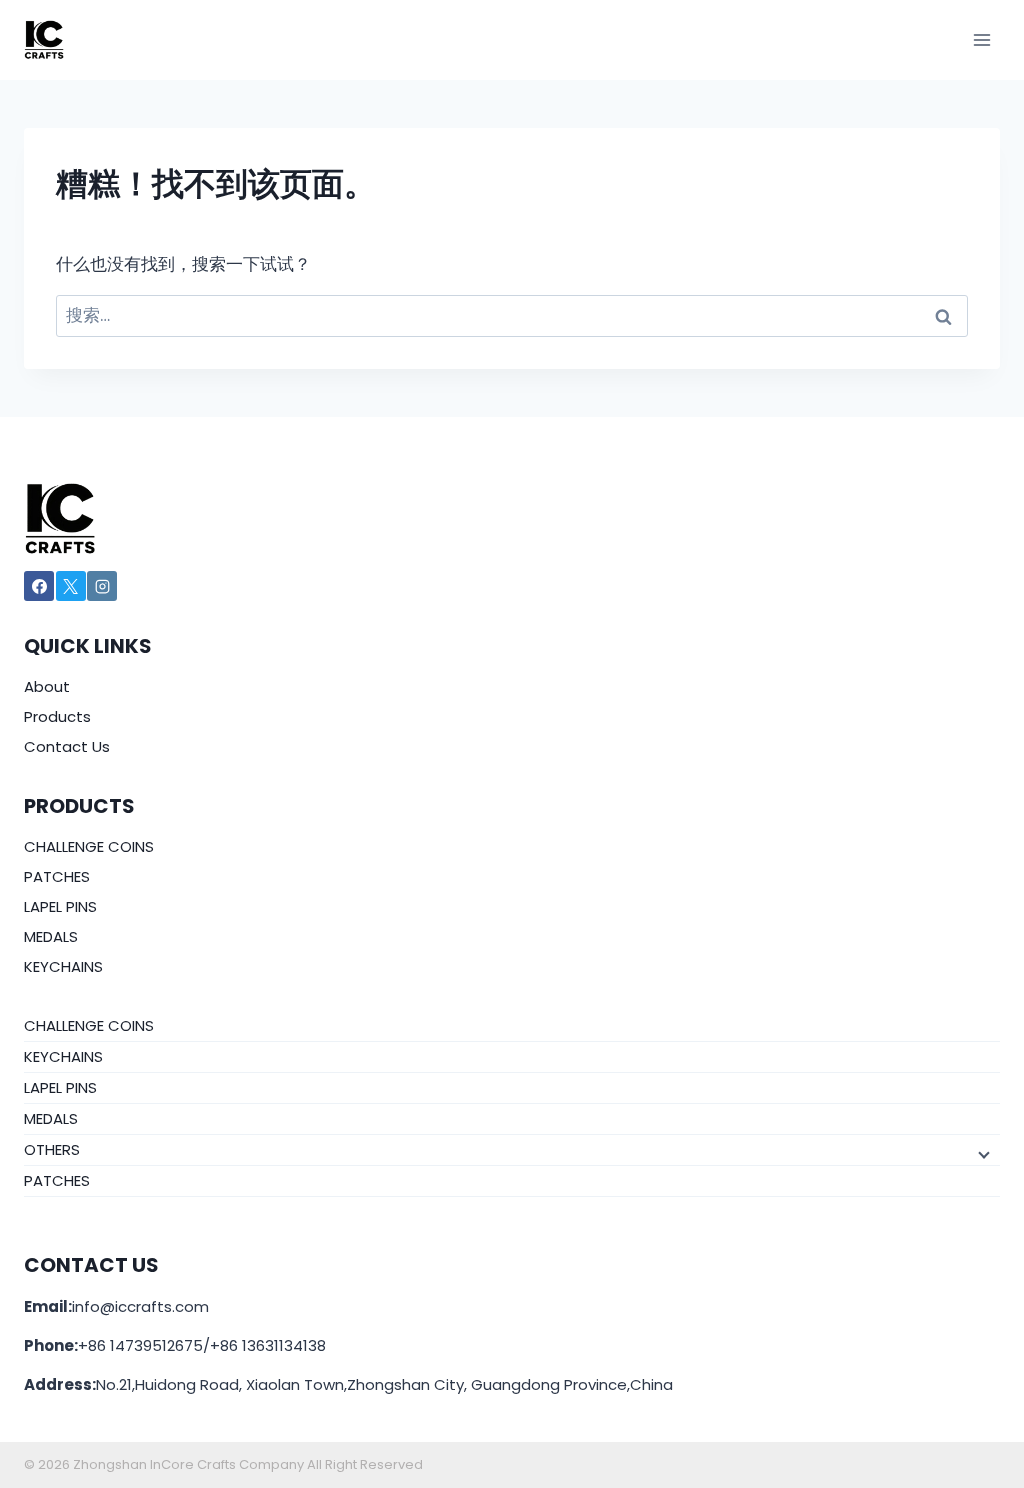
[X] (71, 586)
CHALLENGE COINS (89, 846)
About (47, 686)
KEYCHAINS (63, 966)
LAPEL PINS (60, 906)
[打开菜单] (981, 39)
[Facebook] (39, 586)
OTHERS (52, 1149)
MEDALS (51, 936)
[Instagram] (102, 586)
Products (57, 716)
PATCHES (57, 876)
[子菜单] (982, 1153)
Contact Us (67, 746)
